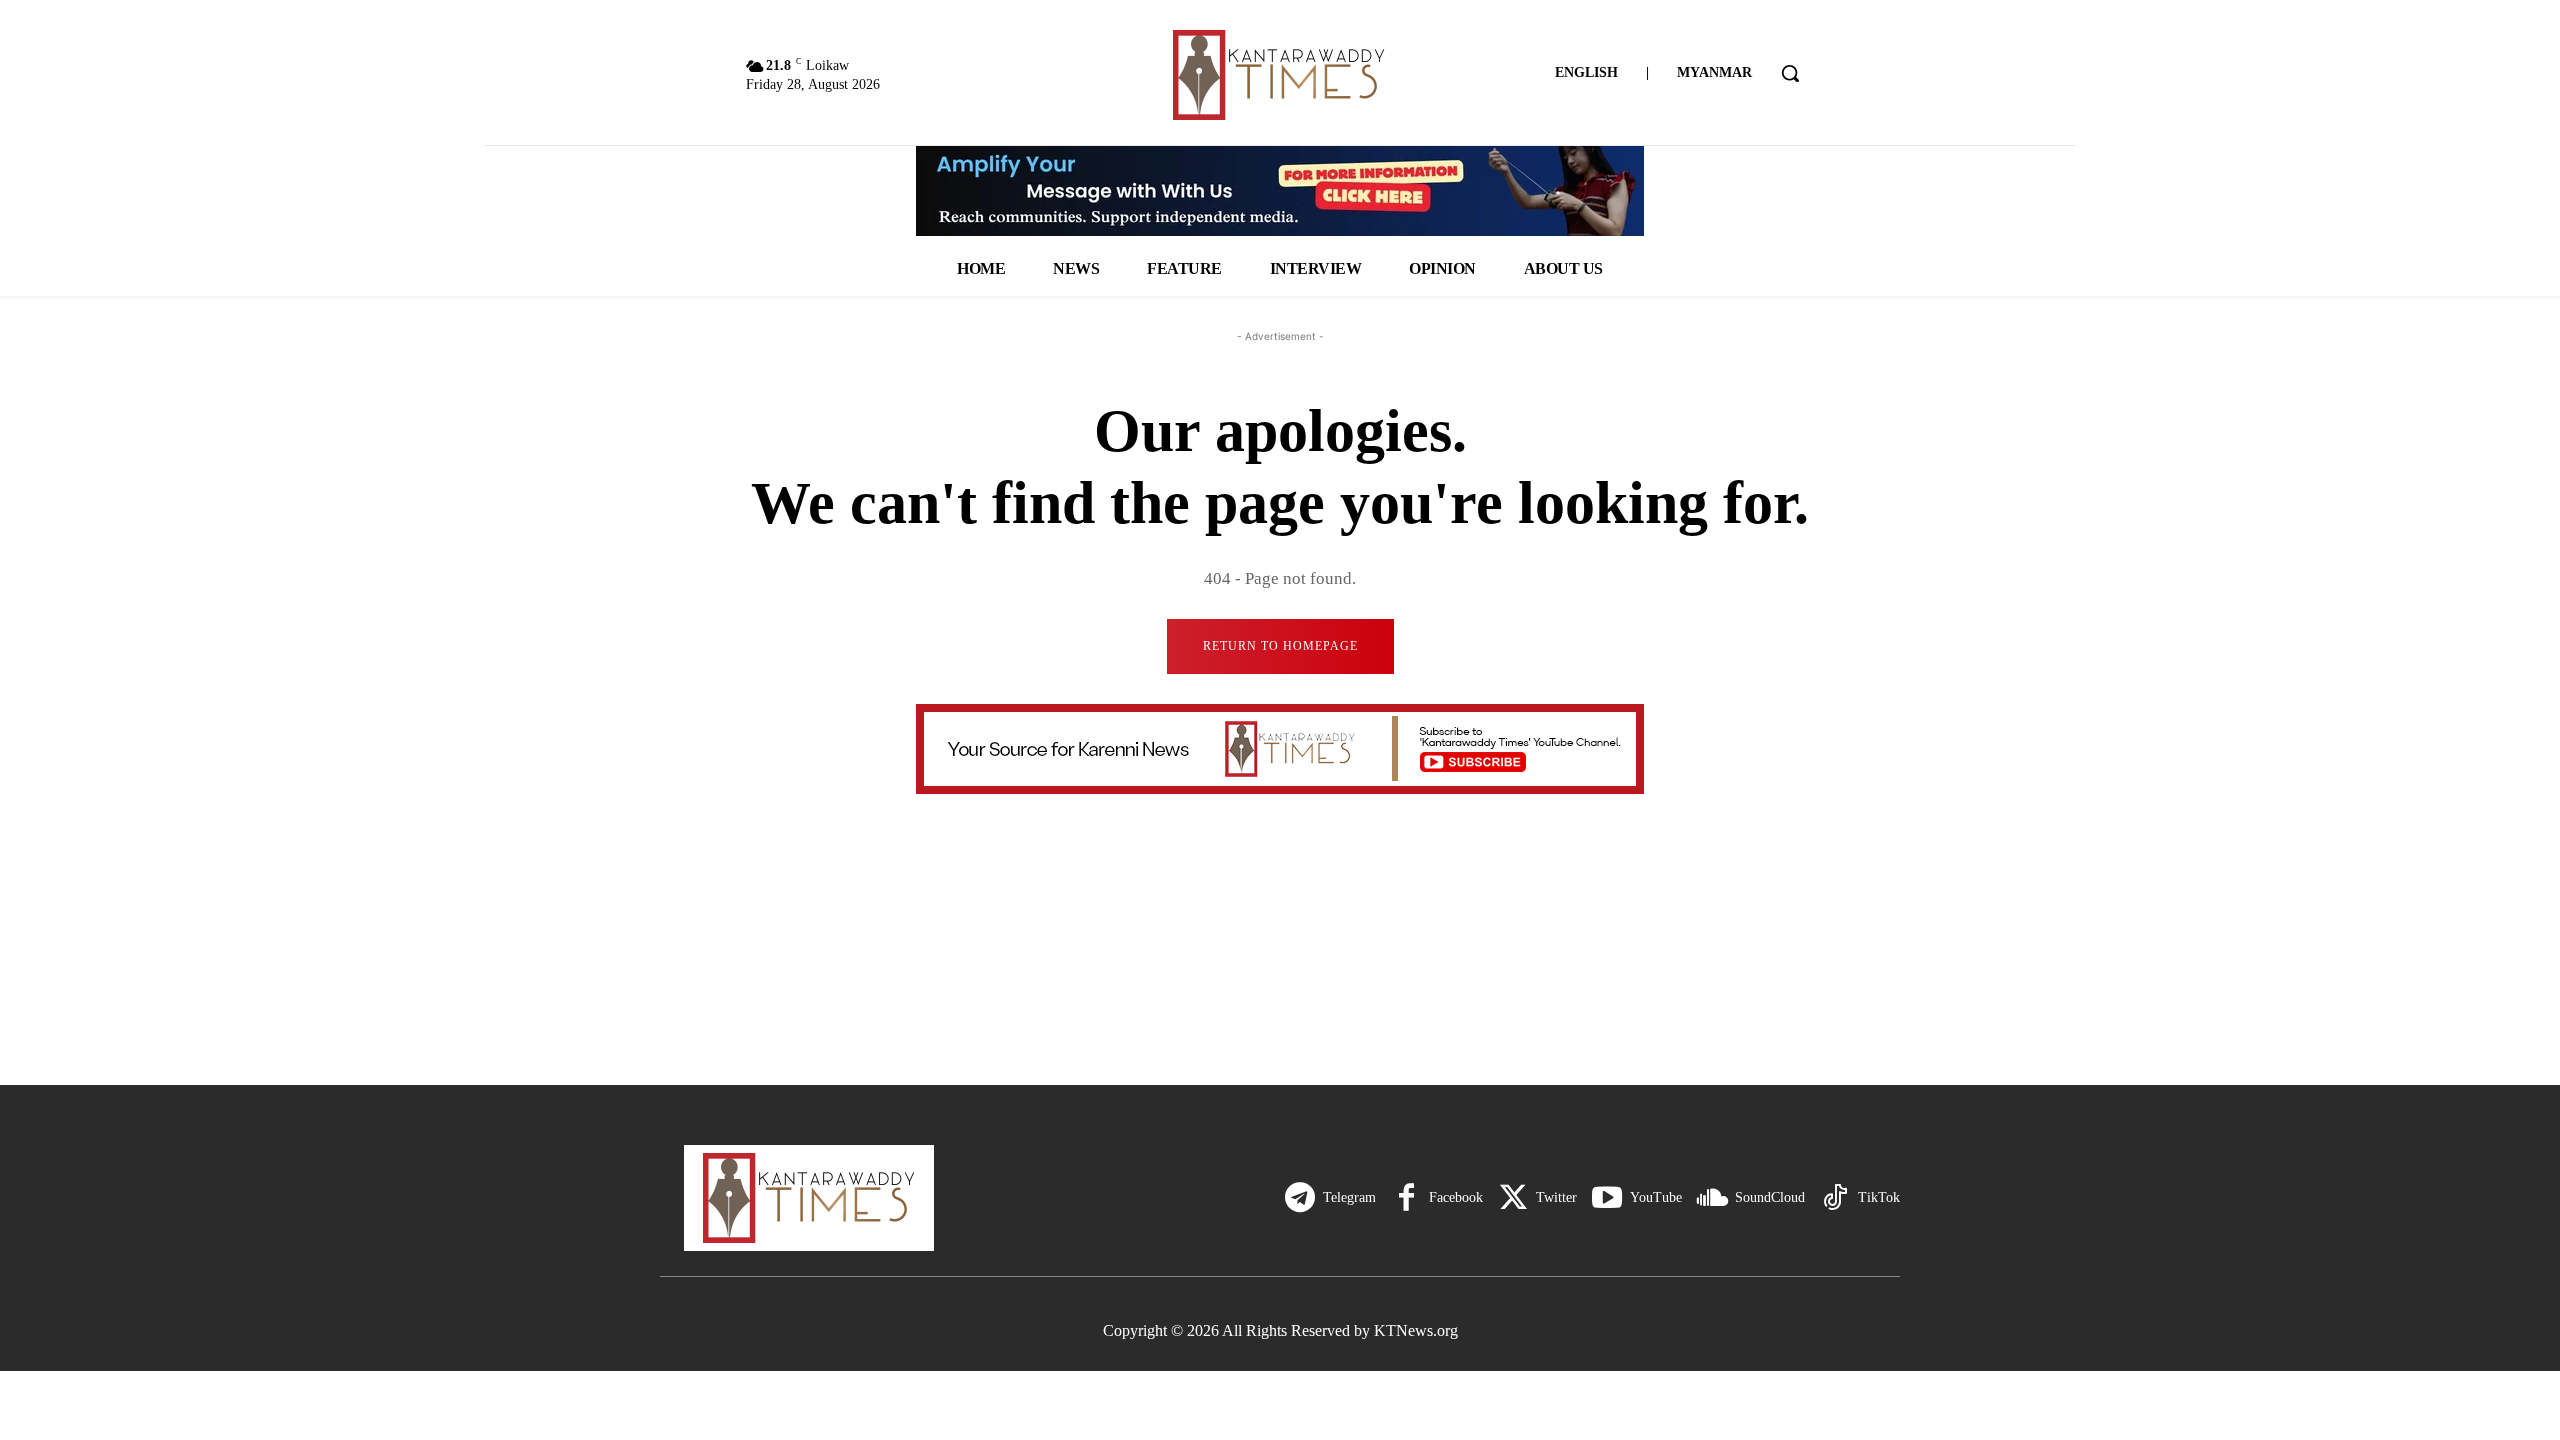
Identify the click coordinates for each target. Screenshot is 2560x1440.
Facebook (1456, 1197)
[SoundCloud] (1712, 1198)
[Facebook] (1406, 1198)
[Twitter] (1513, 1198)
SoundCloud (1770, 1197)
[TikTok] (1835, 1198)
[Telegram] (1300, 1198)
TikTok (1879, 1197)
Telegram (1349, 1197)
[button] (1790, 73)
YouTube (1656, 1197)
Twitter (1556, 1197)
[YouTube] (1607, 1198)
